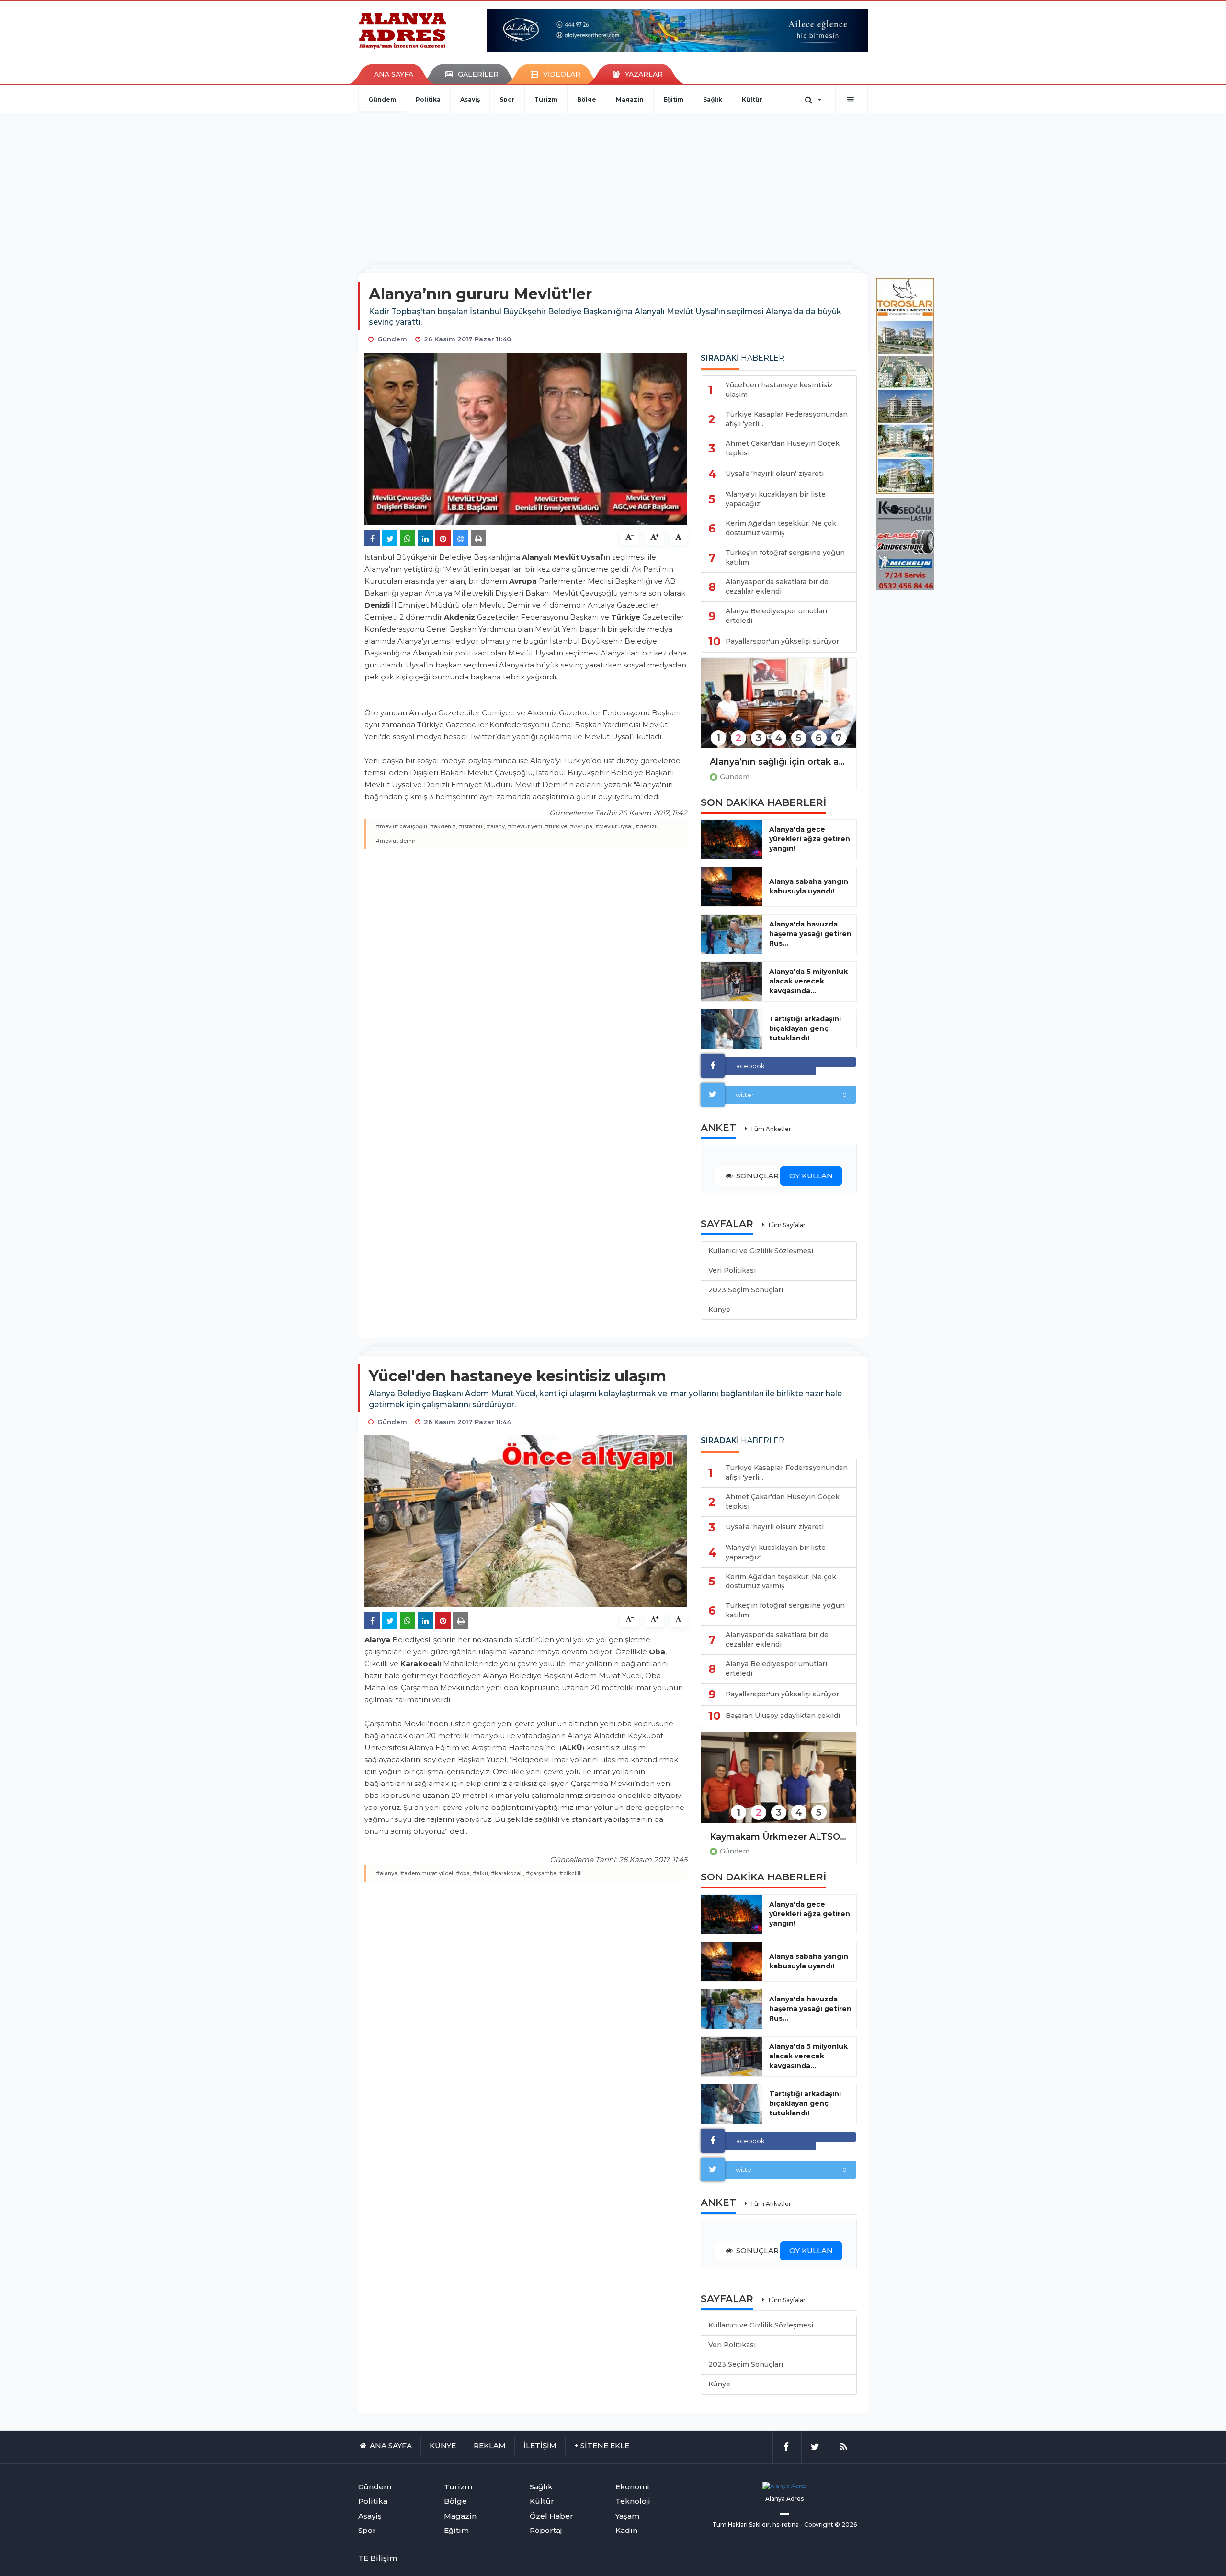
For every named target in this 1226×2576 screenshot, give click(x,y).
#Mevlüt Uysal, (615, 826)
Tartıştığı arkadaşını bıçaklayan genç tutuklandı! (805, 1028)
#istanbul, (472, 826)
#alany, (496, 826)
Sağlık (713, 99)
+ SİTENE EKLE (602, 2446)
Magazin (630, 99)
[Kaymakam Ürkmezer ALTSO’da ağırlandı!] (779, 1784)
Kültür (752, 99)
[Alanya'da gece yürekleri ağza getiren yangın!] (732, 839)
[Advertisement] (613, 184)
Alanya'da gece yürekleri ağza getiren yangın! (810, 839)
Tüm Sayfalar (786, 1225)
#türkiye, (557, 826)
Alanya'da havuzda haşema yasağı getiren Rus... (810, 934)
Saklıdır (759, 2525)
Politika (428, 99)
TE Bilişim (378, 2558)
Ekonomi (632, 2487)
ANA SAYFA (394, 74)
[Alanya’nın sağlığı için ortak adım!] (779, 709)
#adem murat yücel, (427, 1873)
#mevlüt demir (396, 841)
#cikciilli (571, 1873)
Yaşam (627, 2516)
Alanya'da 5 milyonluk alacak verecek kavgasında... (808, 981)
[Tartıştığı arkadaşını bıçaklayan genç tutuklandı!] (732, 1029)
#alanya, (387, 1873)
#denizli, (647, 826)
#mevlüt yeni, (526, 826)
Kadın (626, 2530)
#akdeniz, (444, 826)
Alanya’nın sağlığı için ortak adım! (779, 762)
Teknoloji (633, 2501)
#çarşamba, (542, 1873)
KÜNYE (443, 2446)
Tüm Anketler (771, 1129)
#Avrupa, (582, 826)
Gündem (382, 99)
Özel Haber (551, 2516)
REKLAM (490, 2446)
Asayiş (470, 99)
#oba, (464, 1873)
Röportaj (546, 2530)
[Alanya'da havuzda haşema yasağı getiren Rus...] (732, 934)
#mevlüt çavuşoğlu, (402, 826)
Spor (507, 99)
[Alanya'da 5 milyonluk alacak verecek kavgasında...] (732, 982)
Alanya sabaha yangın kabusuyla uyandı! (809, 886)
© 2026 (846, 2525)
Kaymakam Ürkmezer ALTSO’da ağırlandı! (779, 1837)
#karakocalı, (508, 1873)
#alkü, (481, 1873)
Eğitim (673, 99)
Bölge (587, 99)
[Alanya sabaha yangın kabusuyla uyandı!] (732, 887)
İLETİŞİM (540, 2446)
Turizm (546, 99)
